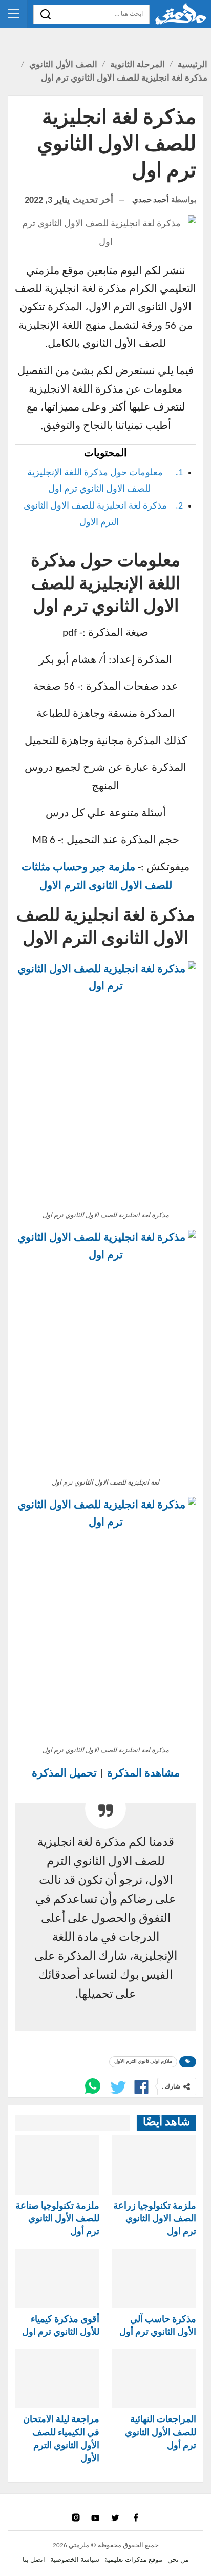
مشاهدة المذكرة (143, 1774)
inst (77, 2518)
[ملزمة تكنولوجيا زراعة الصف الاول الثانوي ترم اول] (154, 2165)
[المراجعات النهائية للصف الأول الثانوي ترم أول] (154, 2379)
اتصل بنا (34, 2560)
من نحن (178, 2560)
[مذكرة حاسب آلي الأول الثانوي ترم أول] (154, 2278)
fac (135, 2518)
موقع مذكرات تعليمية (133, 2560)
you (97, 2518)
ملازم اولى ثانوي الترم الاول (143, 2062)
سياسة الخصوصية (75, 2560)
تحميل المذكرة (64, 1774)
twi (116, 2518)
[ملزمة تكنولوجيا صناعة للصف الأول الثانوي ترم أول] (57, 2165)
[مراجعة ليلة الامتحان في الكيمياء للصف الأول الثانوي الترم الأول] (57, 2379)
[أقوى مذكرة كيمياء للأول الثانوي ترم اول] (57, 2278)
